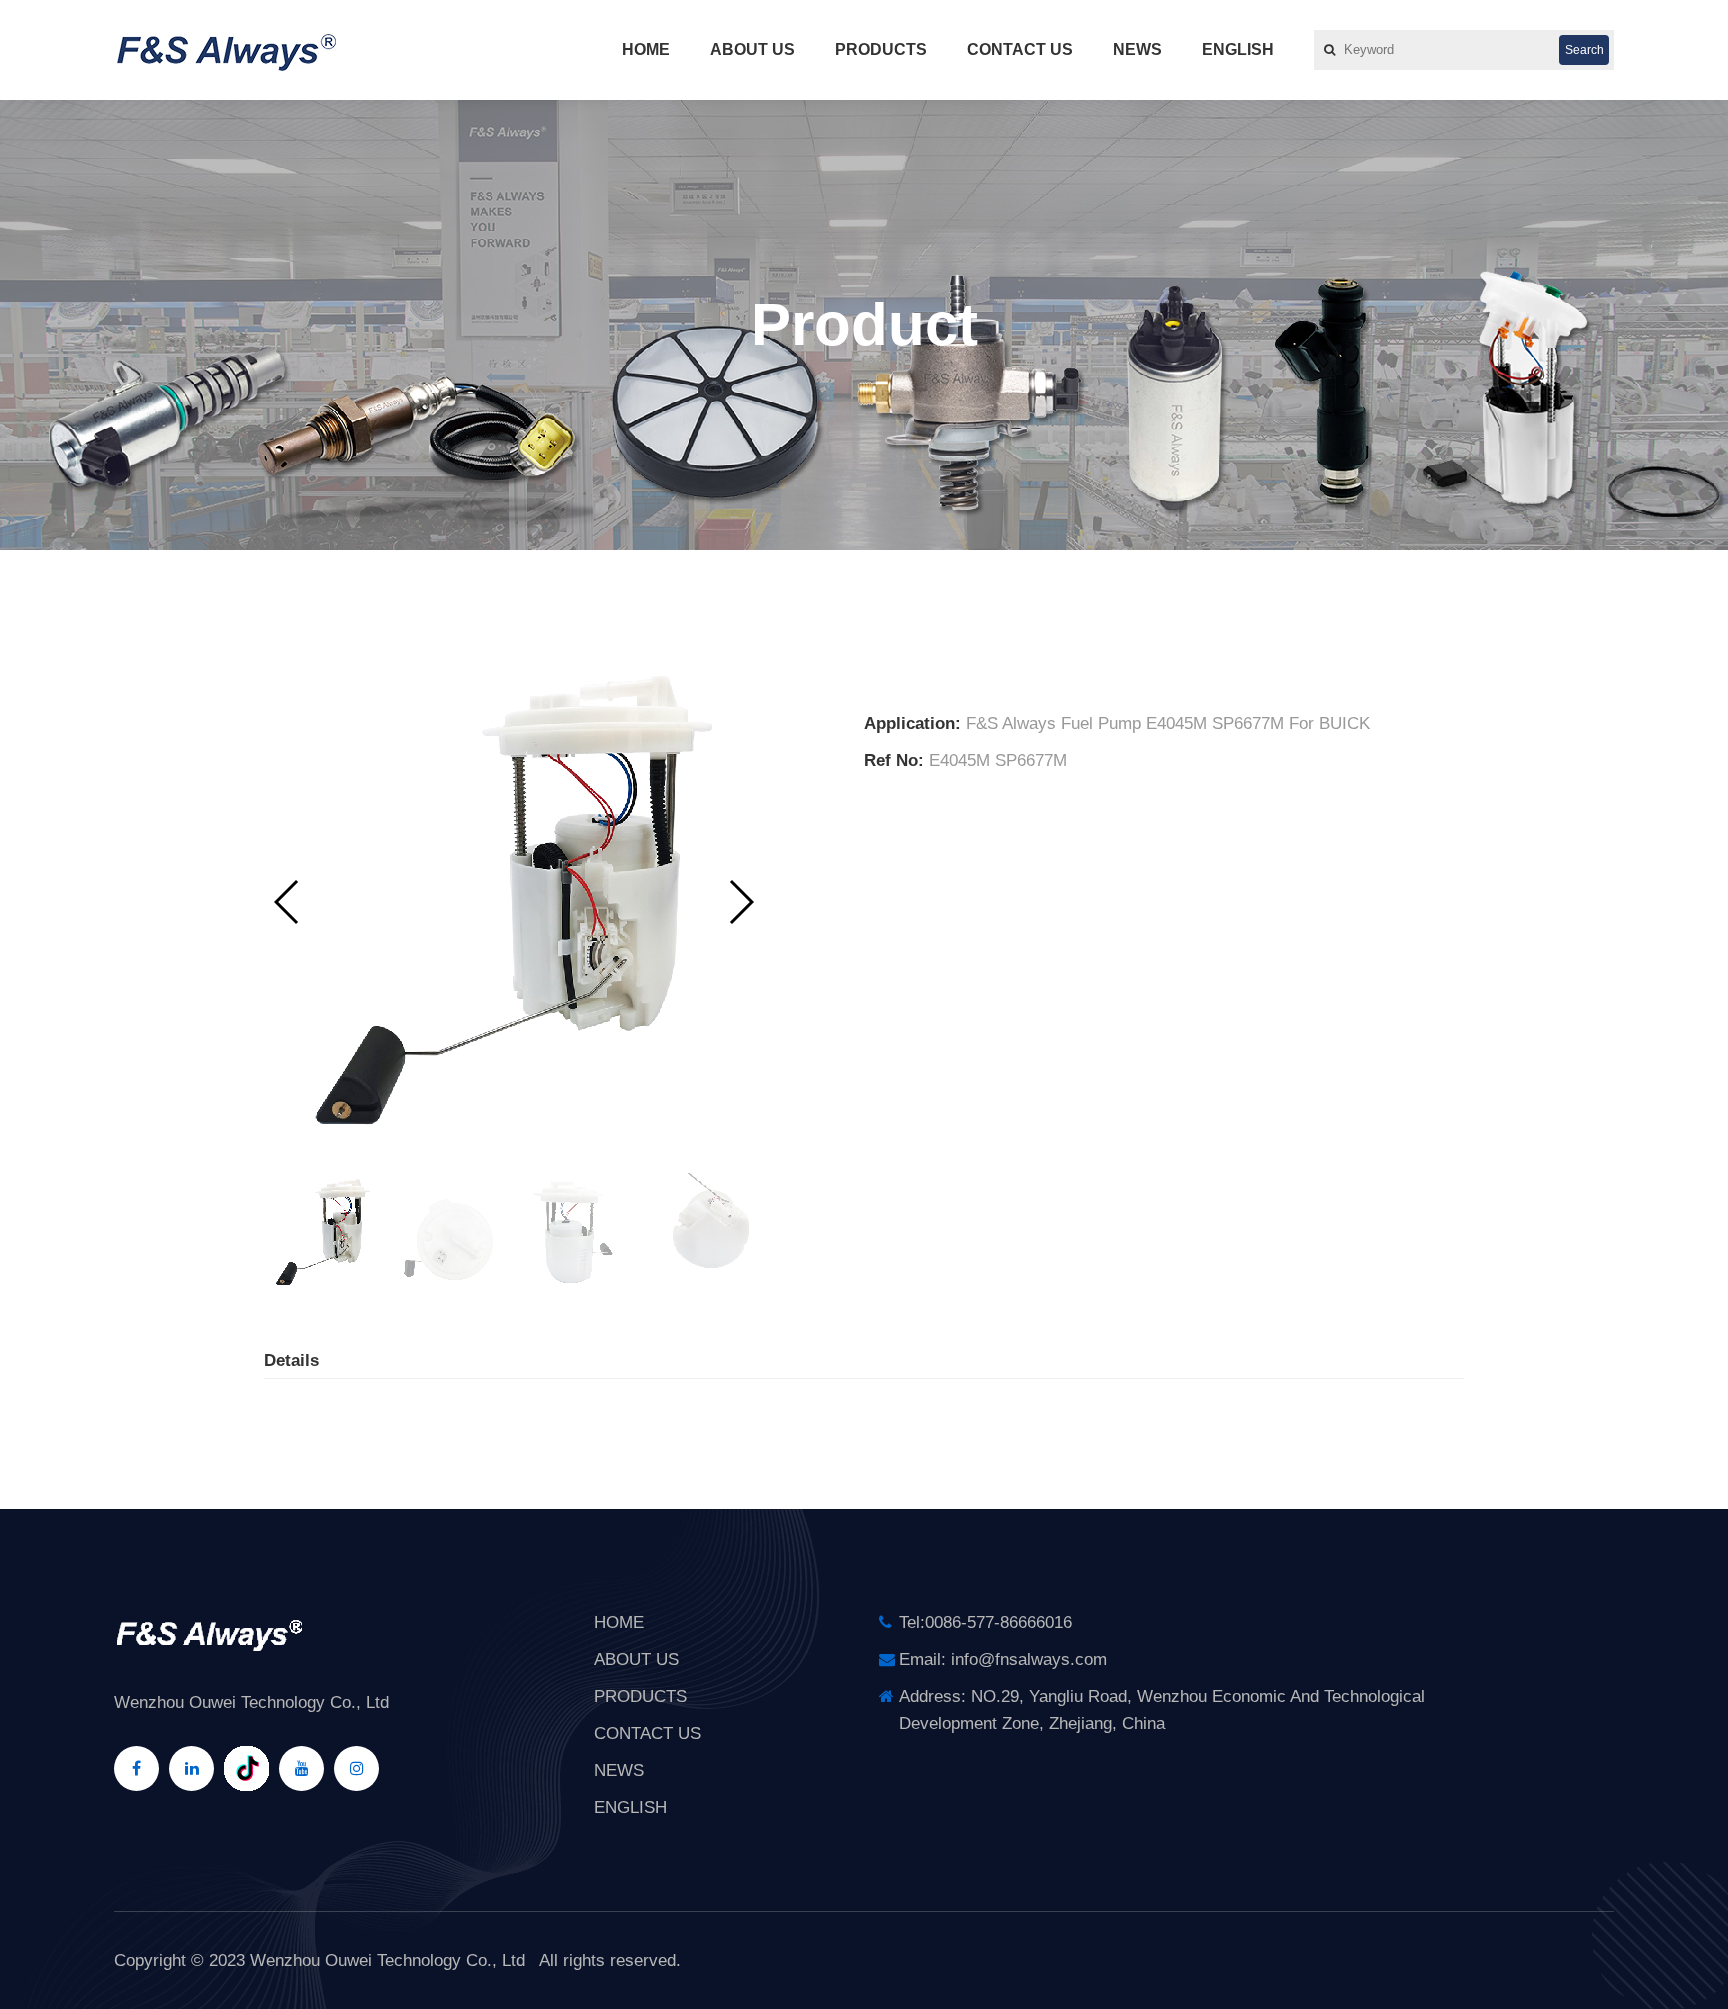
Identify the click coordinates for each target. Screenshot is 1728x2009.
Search (1584, 50)
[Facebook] (136, 1768)
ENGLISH (1238, 49)
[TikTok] (246, 1768)
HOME (646, 49)
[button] (740, 902)
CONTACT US (1020, 49)
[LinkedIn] (191, 1768)
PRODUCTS (881, 49)
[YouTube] (301, 1768)
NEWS (1137, 49)
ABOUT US (752, 49)
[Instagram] (356, 1768)
